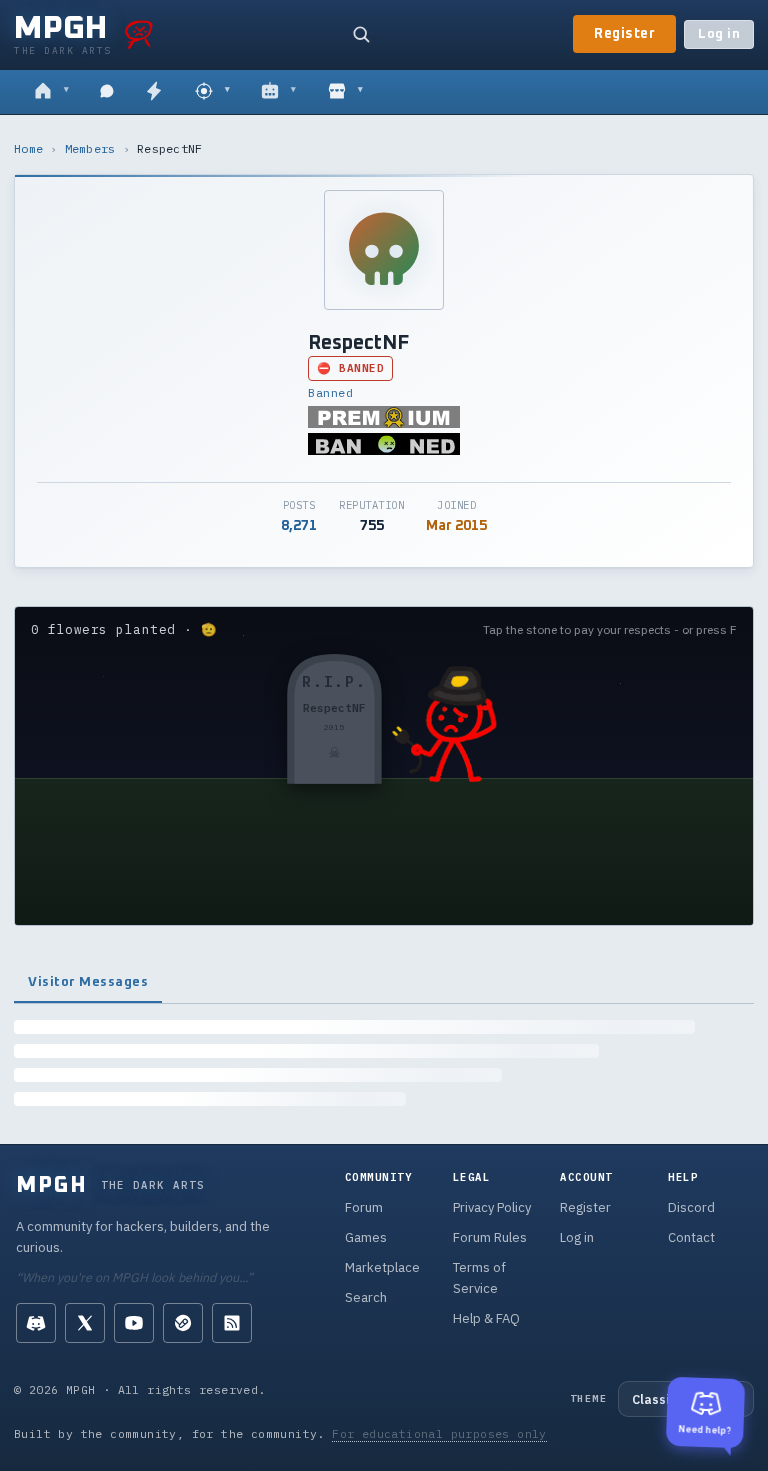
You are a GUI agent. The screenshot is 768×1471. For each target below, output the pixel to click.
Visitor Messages (88, 982)
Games (366, 1237)
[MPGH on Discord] (36, 1323)
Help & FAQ (486, 1318)
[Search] (361, 34)
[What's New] (154, 92)
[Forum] (51, 92)
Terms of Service (479, 1278)
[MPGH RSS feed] (232, 1323)
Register (624, 34)
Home (28, 148)
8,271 (299, 526)
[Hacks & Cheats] (212, 92)
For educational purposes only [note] (439, 1433)
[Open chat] (107, 92)
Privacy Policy (492, 1207)
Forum (364, 1207)
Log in (719, 34)
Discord (691, 1207)
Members (90, 148)
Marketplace (382, 1267)
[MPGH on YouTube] (134, 1323)
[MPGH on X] (85, 1323)
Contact (691, 1237)
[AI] (278, 92)
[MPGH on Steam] (183, 1323)
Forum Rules (490, 1237)
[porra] (139, 34)
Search (366, 1297)
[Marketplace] (345, 92)
